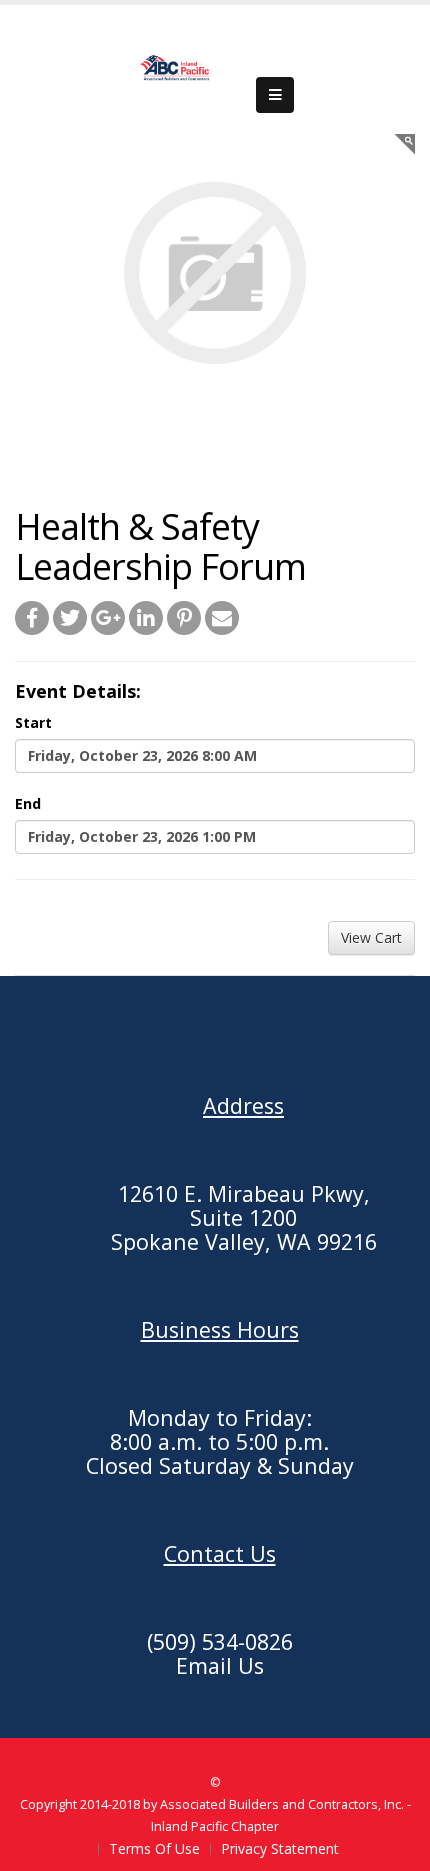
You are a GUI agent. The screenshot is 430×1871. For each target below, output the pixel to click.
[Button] (275, 95)
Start (33, 722)
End (28, 803)
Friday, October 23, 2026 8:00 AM (142, 755)
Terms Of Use (154, 1848)
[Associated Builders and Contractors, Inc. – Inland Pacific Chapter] (176, 67)
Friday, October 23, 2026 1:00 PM (142, 836)
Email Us (220, 1665)
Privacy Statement (280, 1848)
